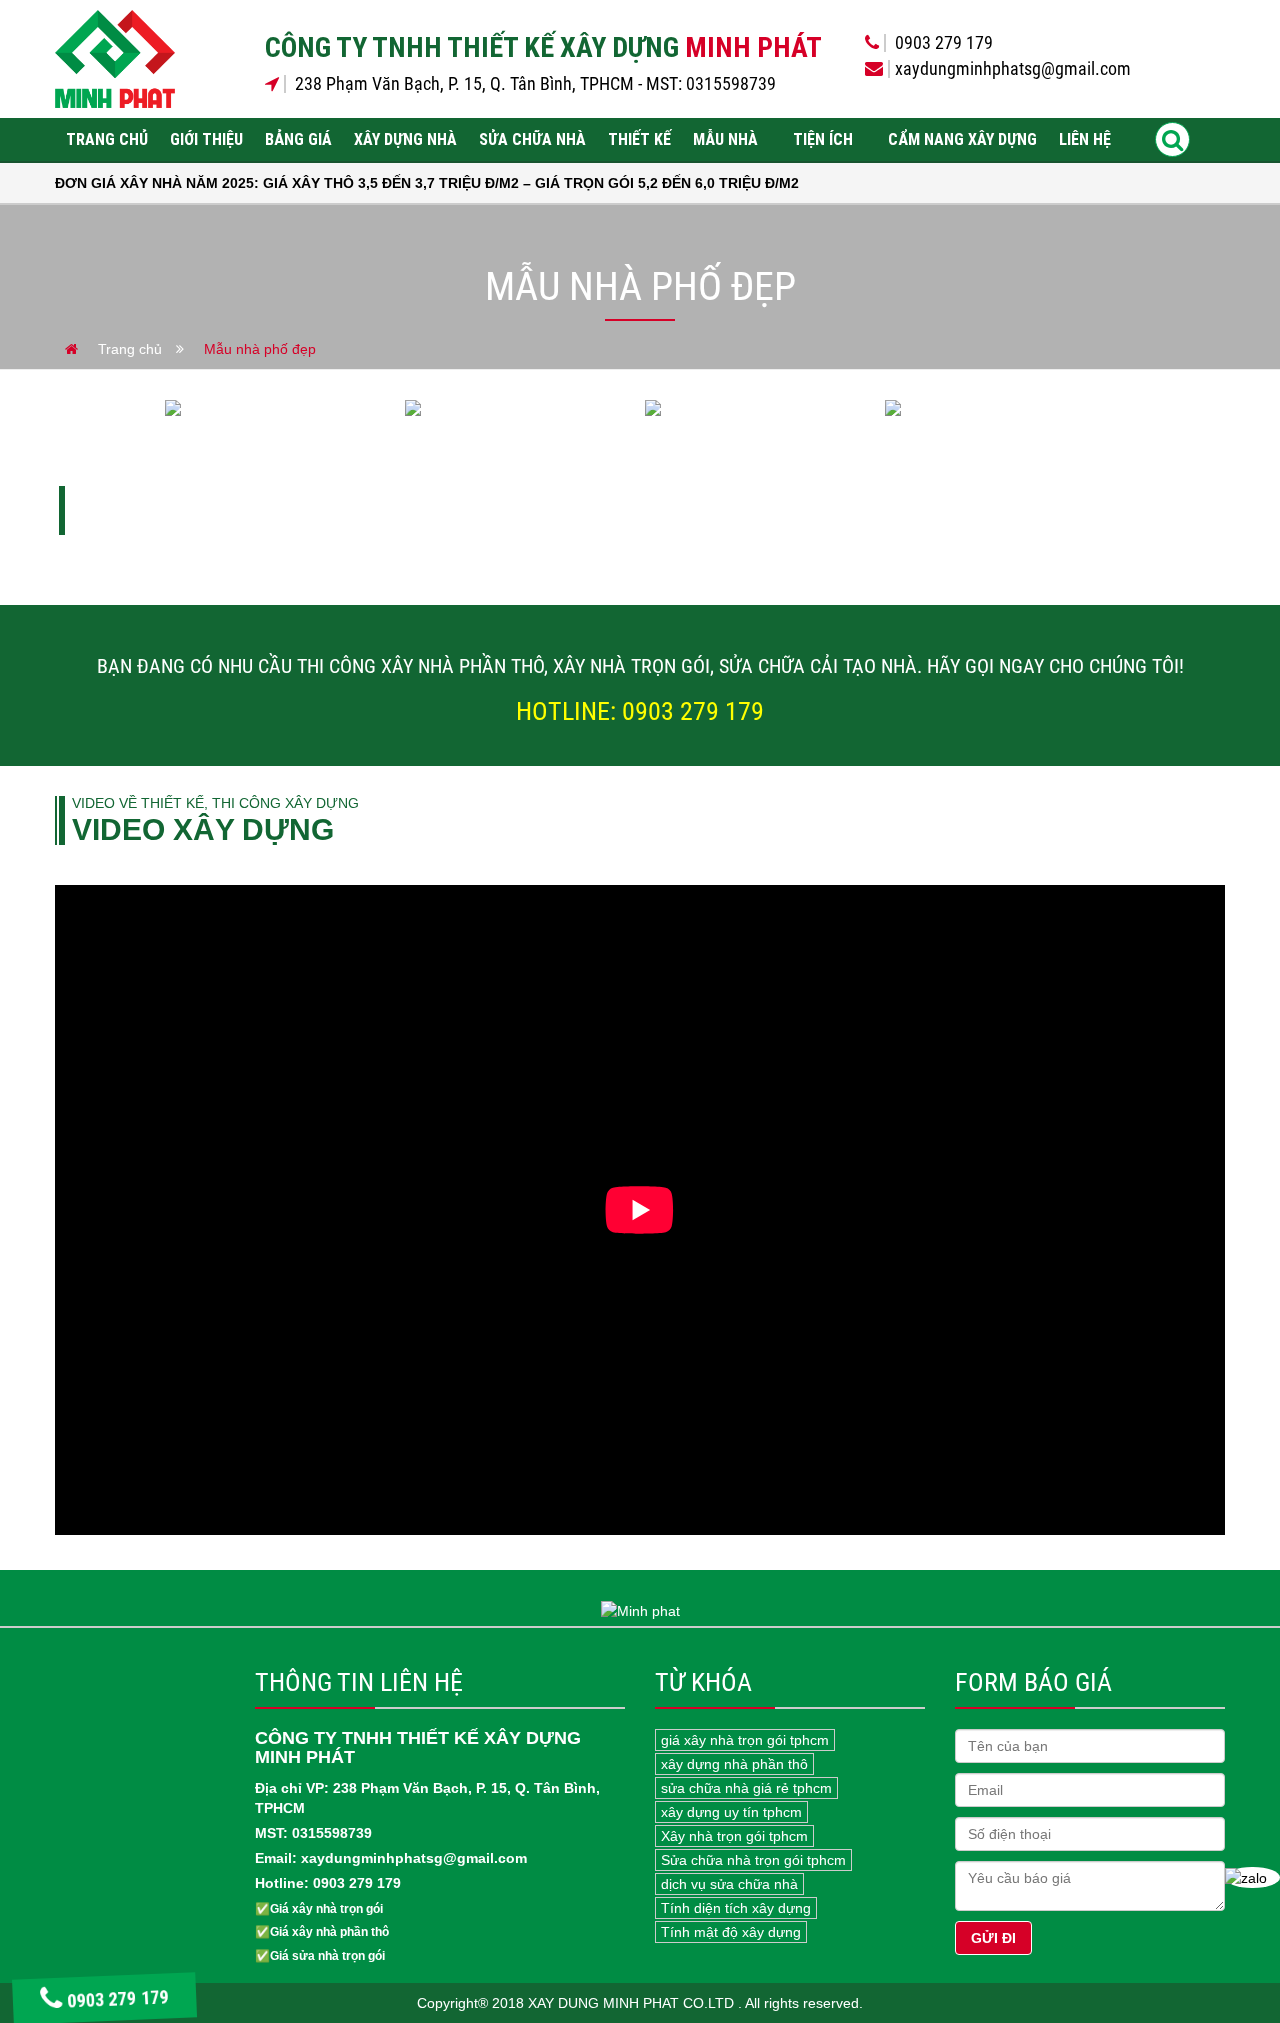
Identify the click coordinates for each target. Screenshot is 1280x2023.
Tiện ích (823, 139)
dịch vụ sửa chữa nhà (729, 1884)
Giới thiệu (206, 139)
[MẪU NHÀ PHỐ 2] (760, 408)
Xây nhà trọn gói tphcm (734, 1836)
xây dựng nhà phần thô (734, 1764)
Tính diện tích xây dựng (736, 1908)
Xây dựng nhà (405, 139)
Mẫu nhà (725, 139)
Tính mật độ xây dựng (731, 1932)
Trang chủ (107, 139)
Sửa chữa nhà (532, 139)
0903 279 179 (120, 2000)
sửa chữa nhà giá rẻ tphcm (746, 1788)
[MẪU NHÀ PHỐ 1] (1000, 408)
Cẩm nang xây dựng (962, 139)
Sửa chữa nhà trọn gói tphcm (753, 1860)
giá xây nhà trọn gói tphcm (745, 1740)
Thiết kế (639, 139)
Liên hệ (1085, 139)
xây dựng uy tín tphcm (731, 1812)
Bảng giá (298, 139)
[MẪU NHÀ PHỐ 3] (520, 408)
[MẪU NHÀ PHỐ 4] (280, 408)
